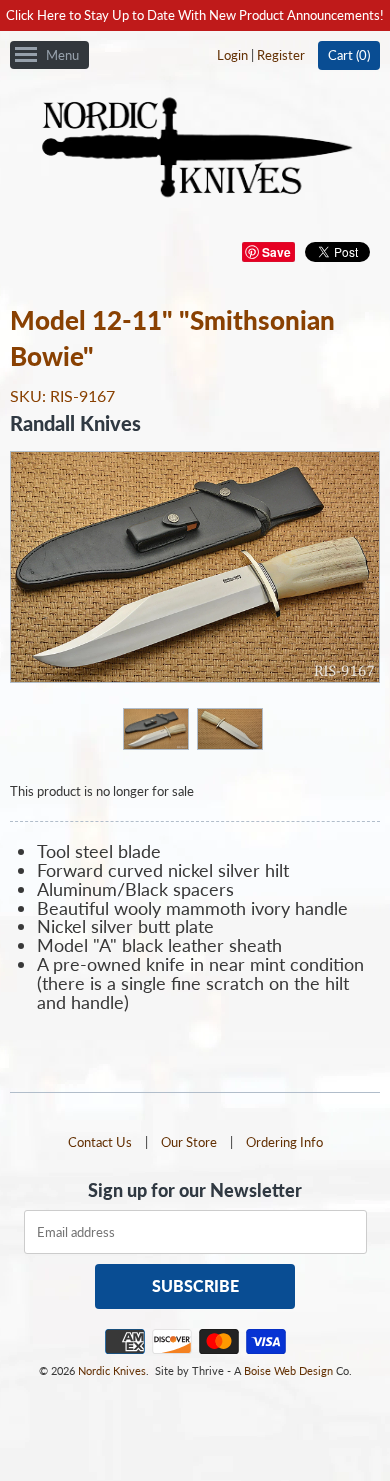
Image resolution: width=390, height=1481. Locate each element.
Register (281, 55)
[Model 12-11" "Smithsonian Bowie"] (155, 728)
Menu (62, 55)
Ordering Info (284, 1142)
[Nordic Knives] (195, 149)
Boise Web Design (288, 1370)
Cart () (349, 55)
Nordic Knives (112, 1370)
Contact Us (100, 1142)
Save (276, 252)
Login (232, 55)
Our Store (189, 1142)
